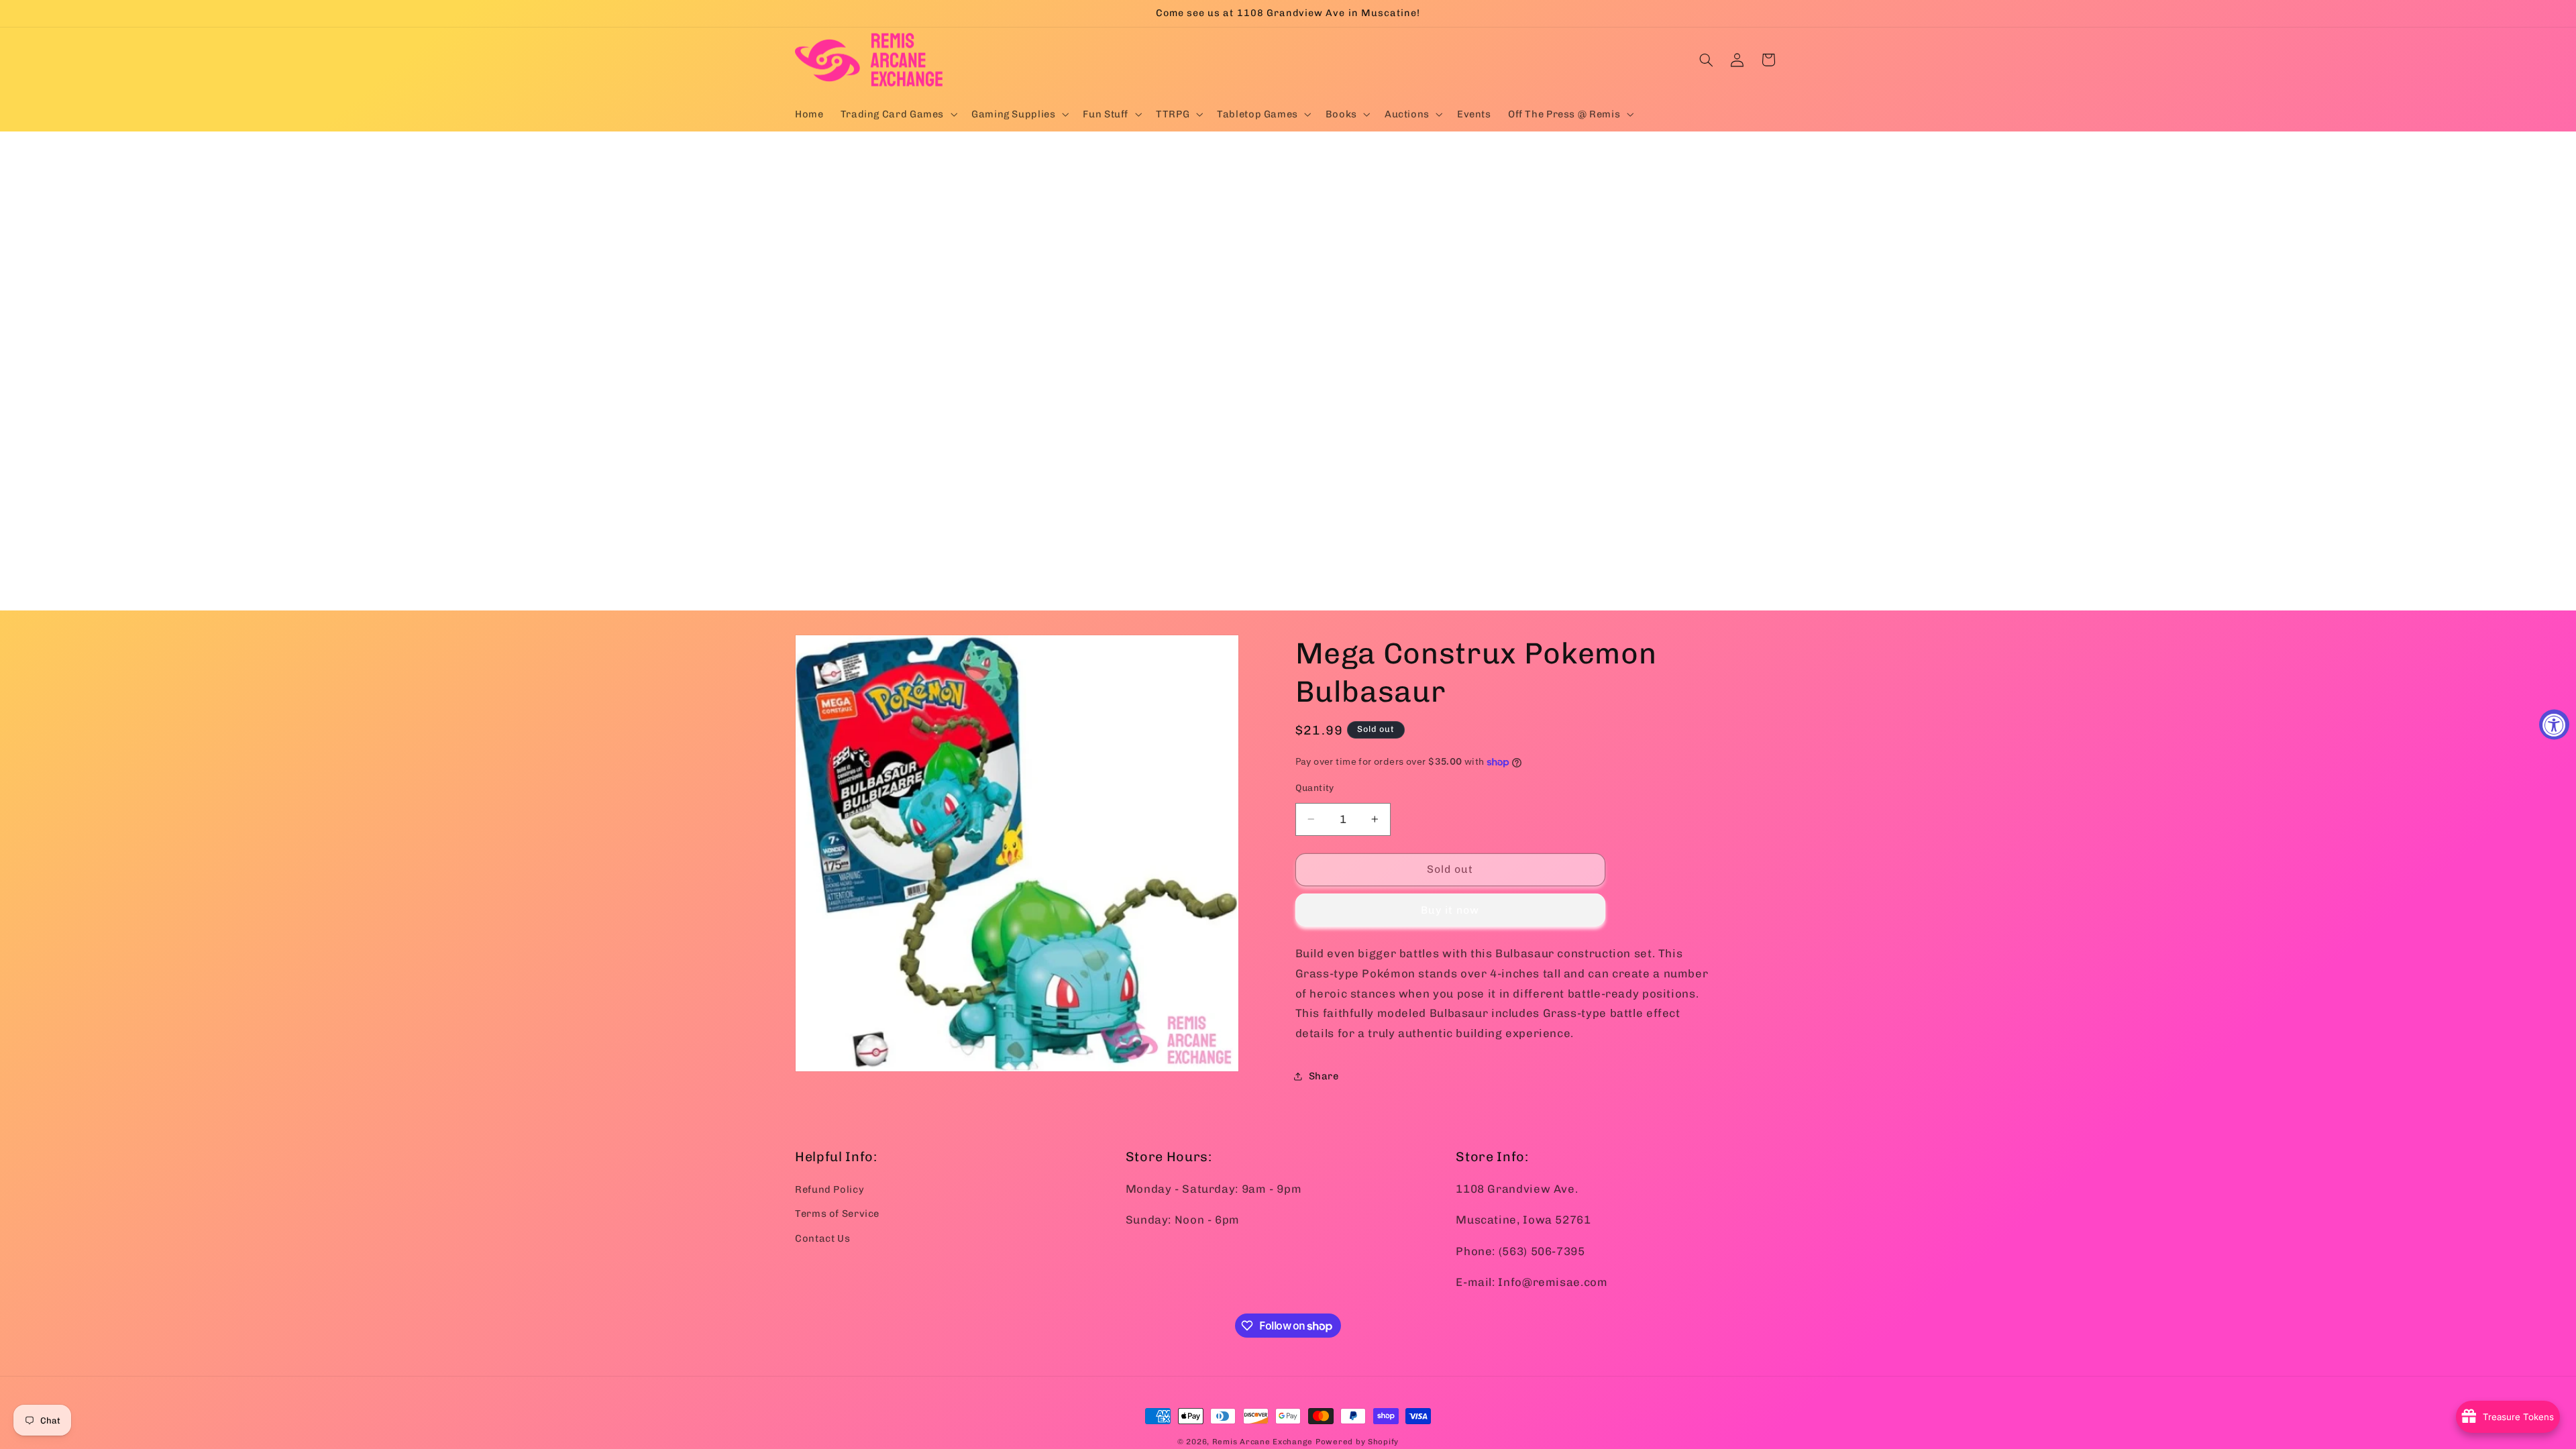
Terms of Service (837, 1214)
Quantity (1315, 788)
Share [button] (1324, 1076)
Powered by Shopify (1357, 1442)
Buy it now (1450, 910)
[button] (897, 114)
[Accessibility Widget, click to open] (2554, 725)
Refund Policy (829, 1189)
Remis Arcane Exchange (1263, 1442)
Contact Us (822, 1238)
